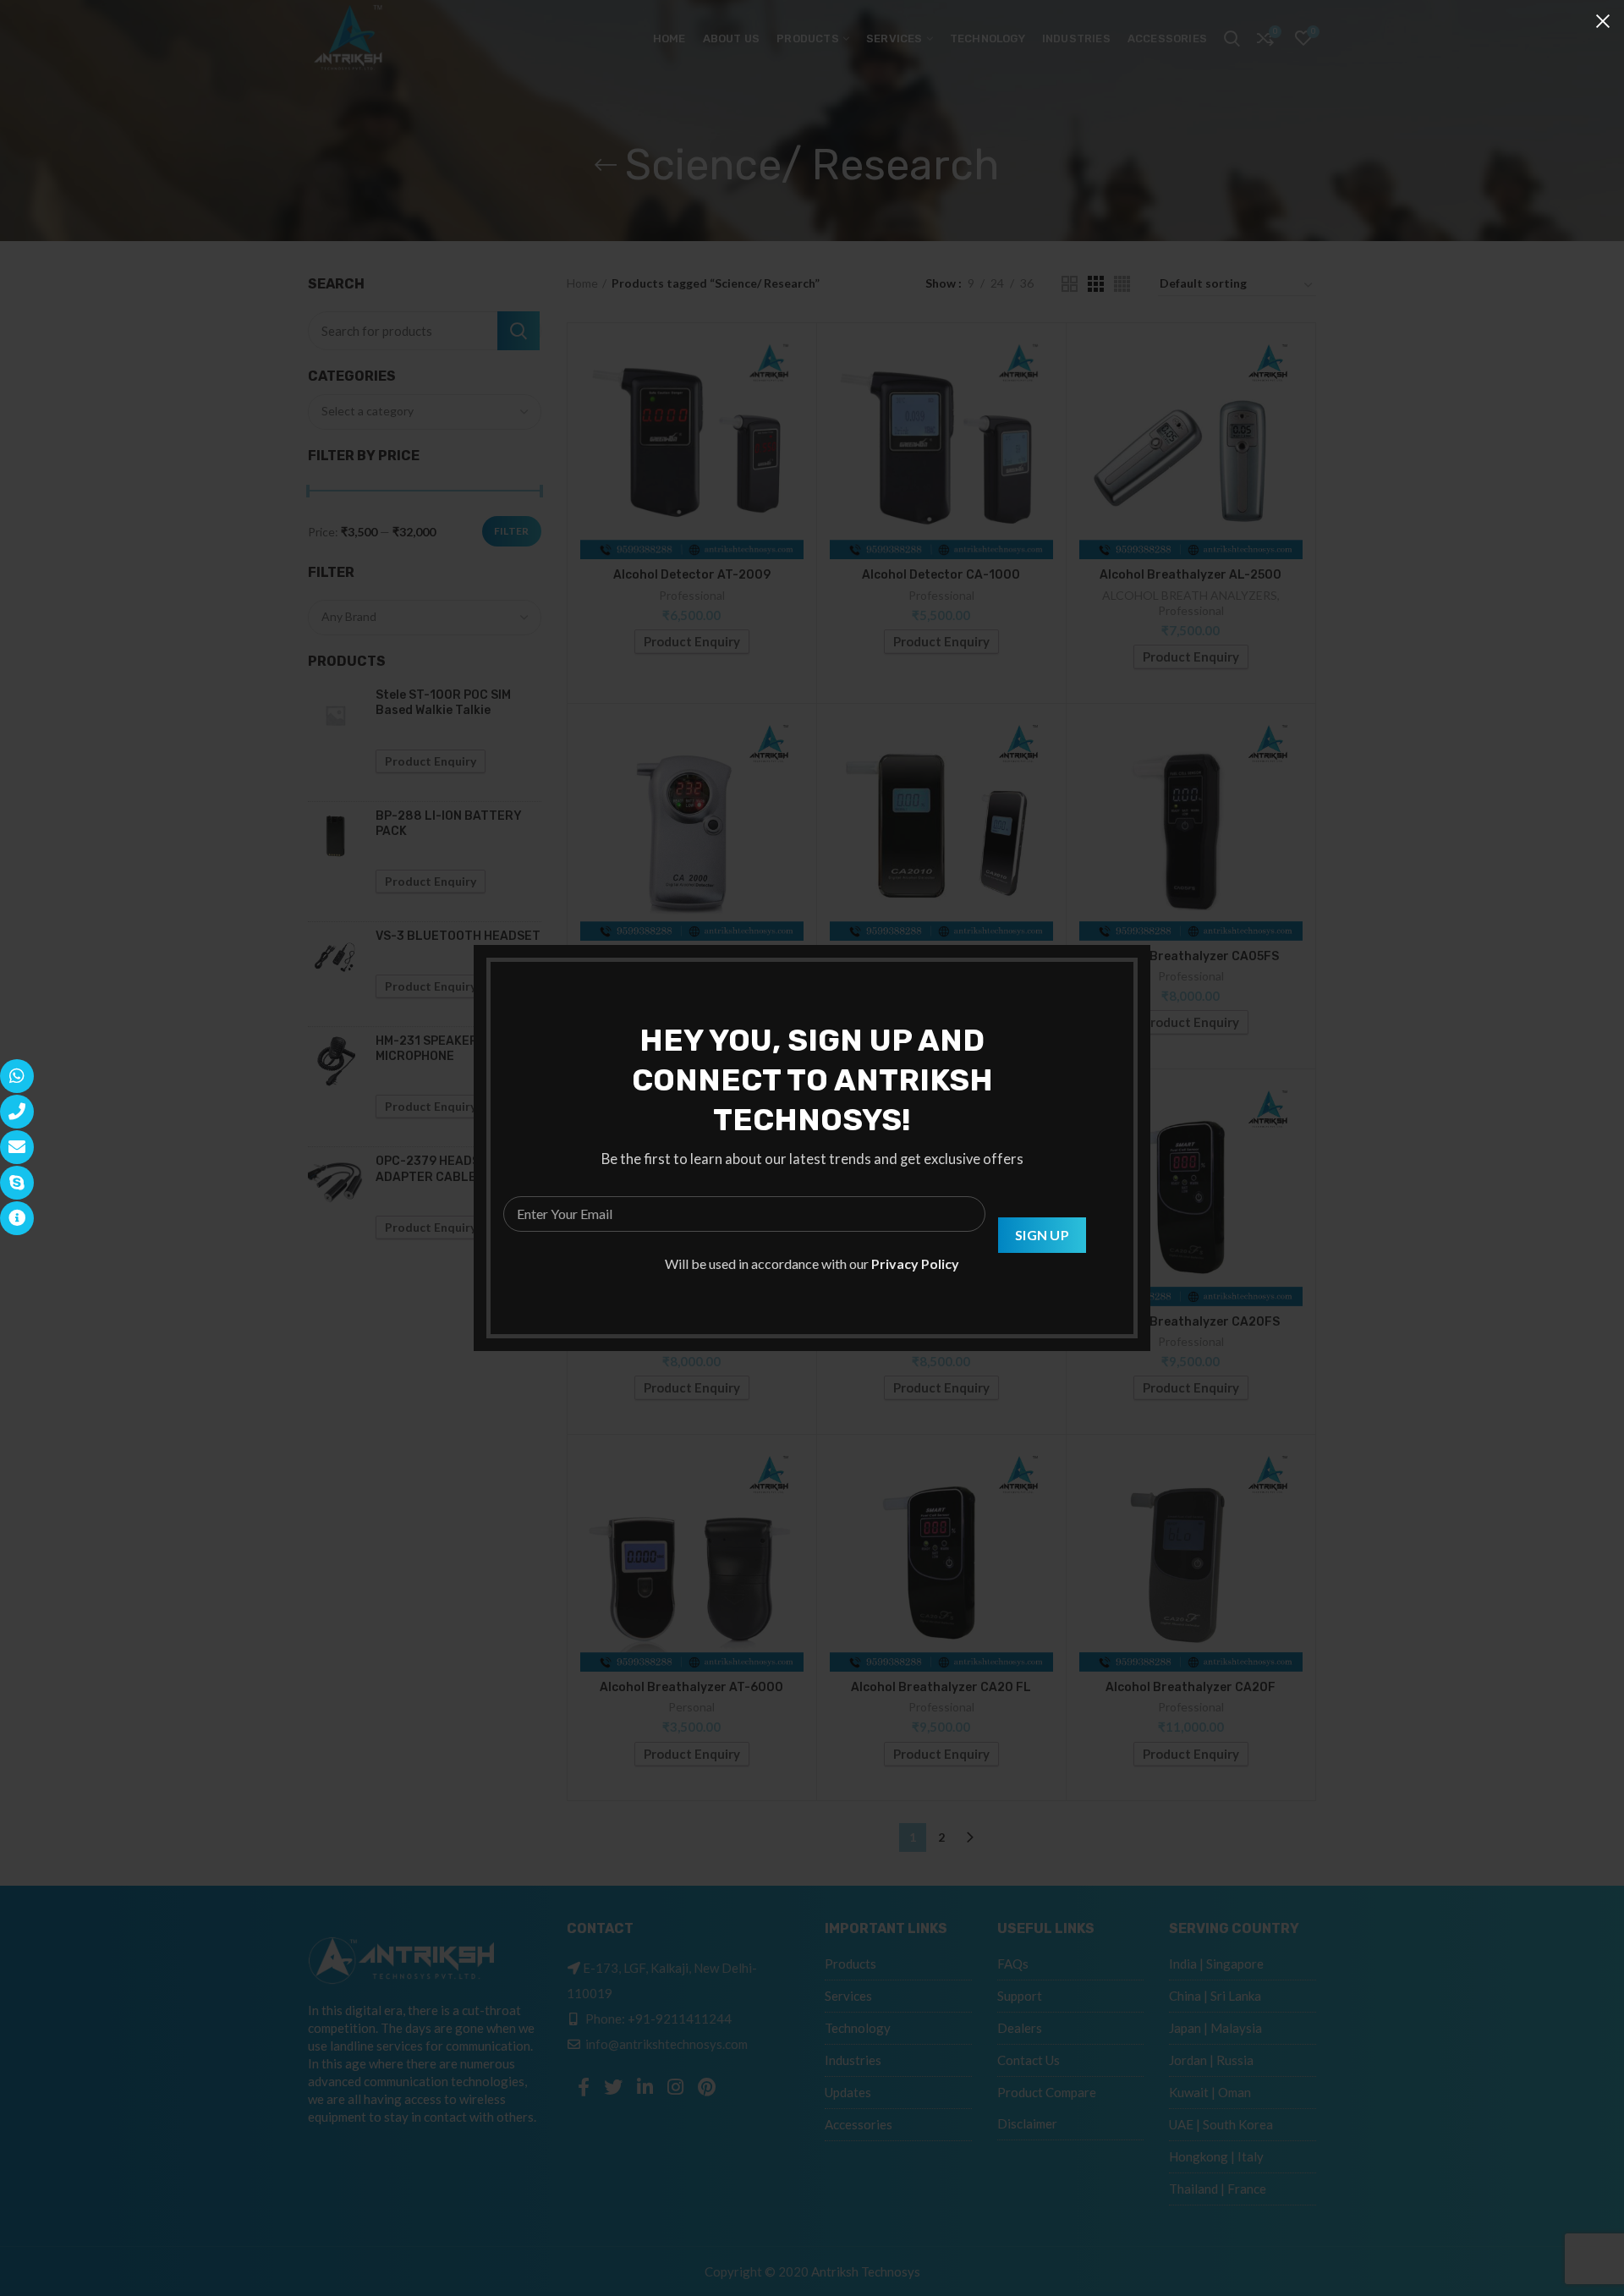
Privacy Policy (915, 1263)
